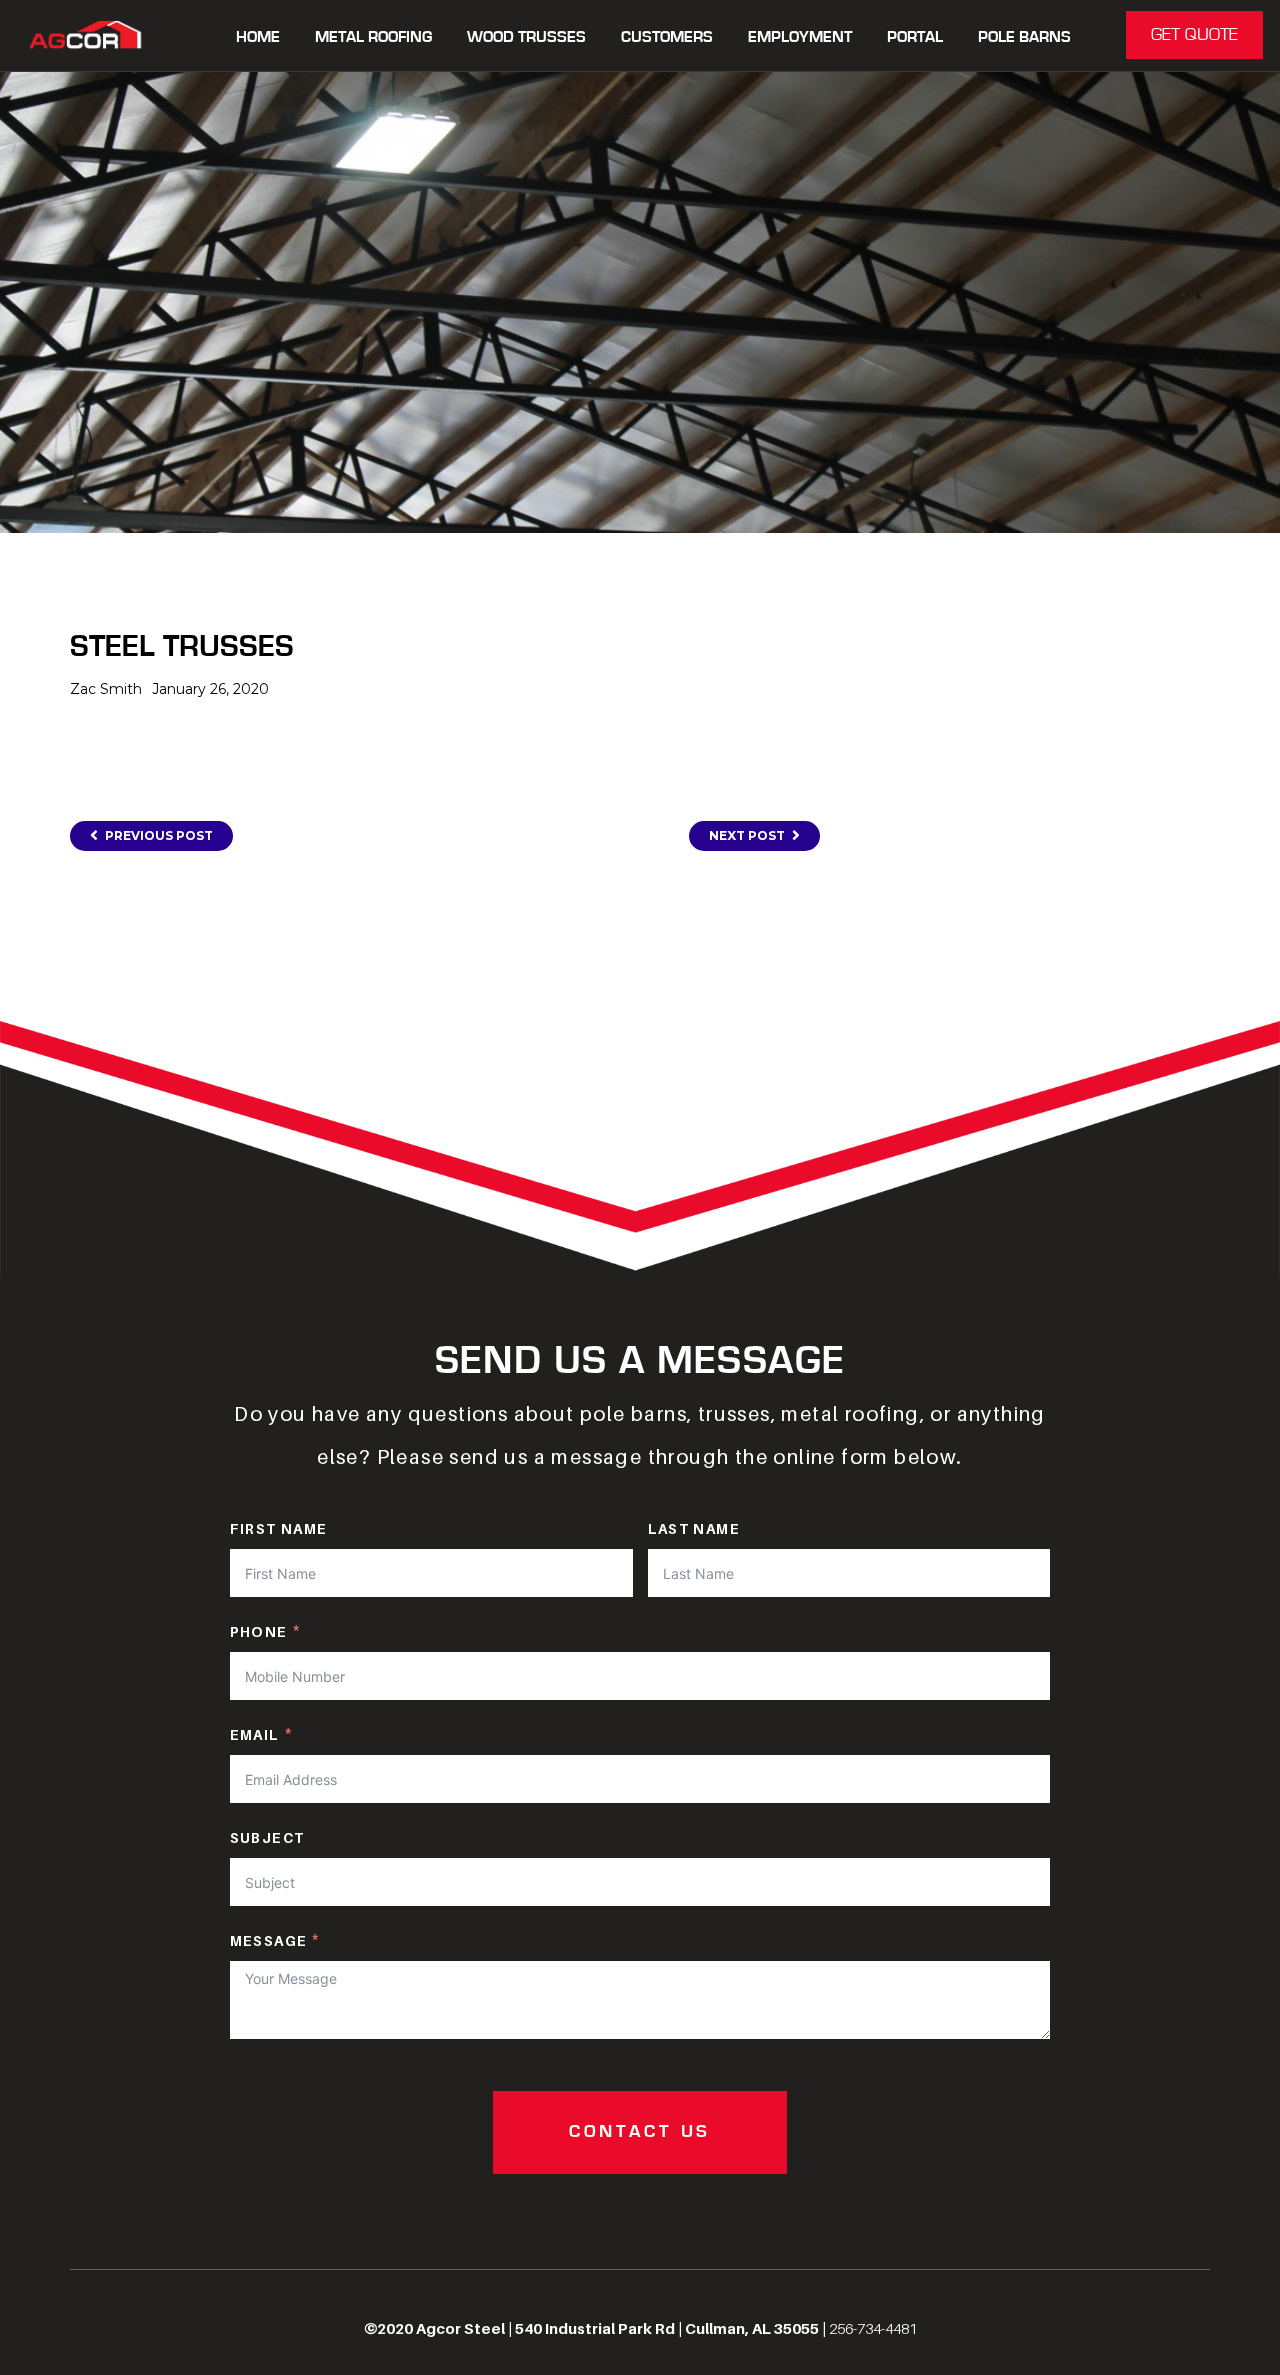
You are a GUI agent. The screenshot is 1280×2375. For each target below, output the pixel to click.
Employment (800, 37)
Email (255, 1734)
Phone (259, 1631)
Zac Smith (106, 689)
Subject (267, 1837)
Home (258, 37)
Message (269, 1940)
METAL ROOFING (373, 37)
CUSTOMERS (667, 37)
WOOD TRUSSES (526, 37)
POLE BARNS (1024, 37)
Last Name (694, 1528)
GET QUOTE (1194, 35)
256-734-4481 (873, 2328)
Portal (915, 37)
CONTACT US (640, 2132)
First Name (279, 1528)
